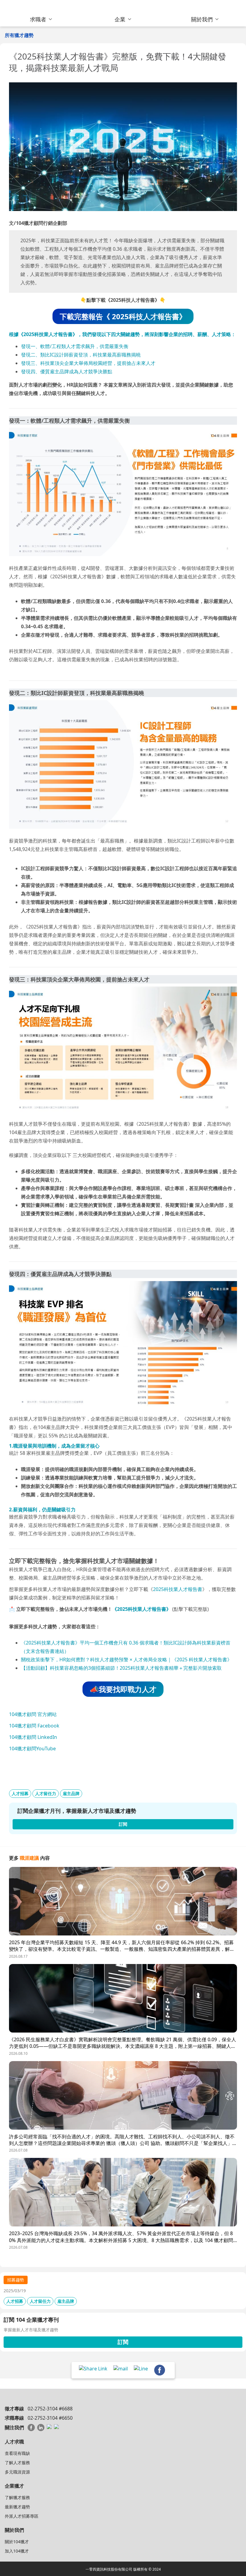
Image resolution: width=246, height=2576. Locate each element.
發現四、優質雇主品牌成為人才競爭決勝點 (67, 372)
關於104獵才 (17, 2542)
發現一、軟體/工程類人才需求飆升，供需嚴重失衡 (75, 346)
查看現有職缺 (17, 2453)
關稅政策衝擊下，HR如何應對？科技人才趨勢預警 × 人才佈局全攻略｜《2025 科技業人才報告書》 (126, 1660)
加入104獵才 (17, 2551)
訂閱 (123, 2342)
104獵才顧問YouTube (32, 1748)
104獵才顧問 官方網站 (33, 1714)
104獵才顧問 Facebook (34, 1726)
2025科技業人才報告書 (178, 1589)
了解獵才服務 (17, 2497)
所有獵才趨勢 (19, 35)
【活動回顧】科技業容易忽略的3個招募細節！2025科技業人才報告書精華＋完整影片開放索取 (121, 1668)
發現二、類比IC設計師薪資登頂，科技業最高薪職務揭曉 (81, 355)
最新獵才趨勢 (17, 2507)
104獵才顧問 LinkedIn (33, 1737)
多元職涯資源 (17, 2472)
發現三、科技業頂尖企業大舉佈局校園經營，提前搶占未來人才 (88, 363)
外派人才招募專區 (22, 2516)
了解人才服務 (17, 2463)
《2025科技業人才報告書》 (142, 1609)
